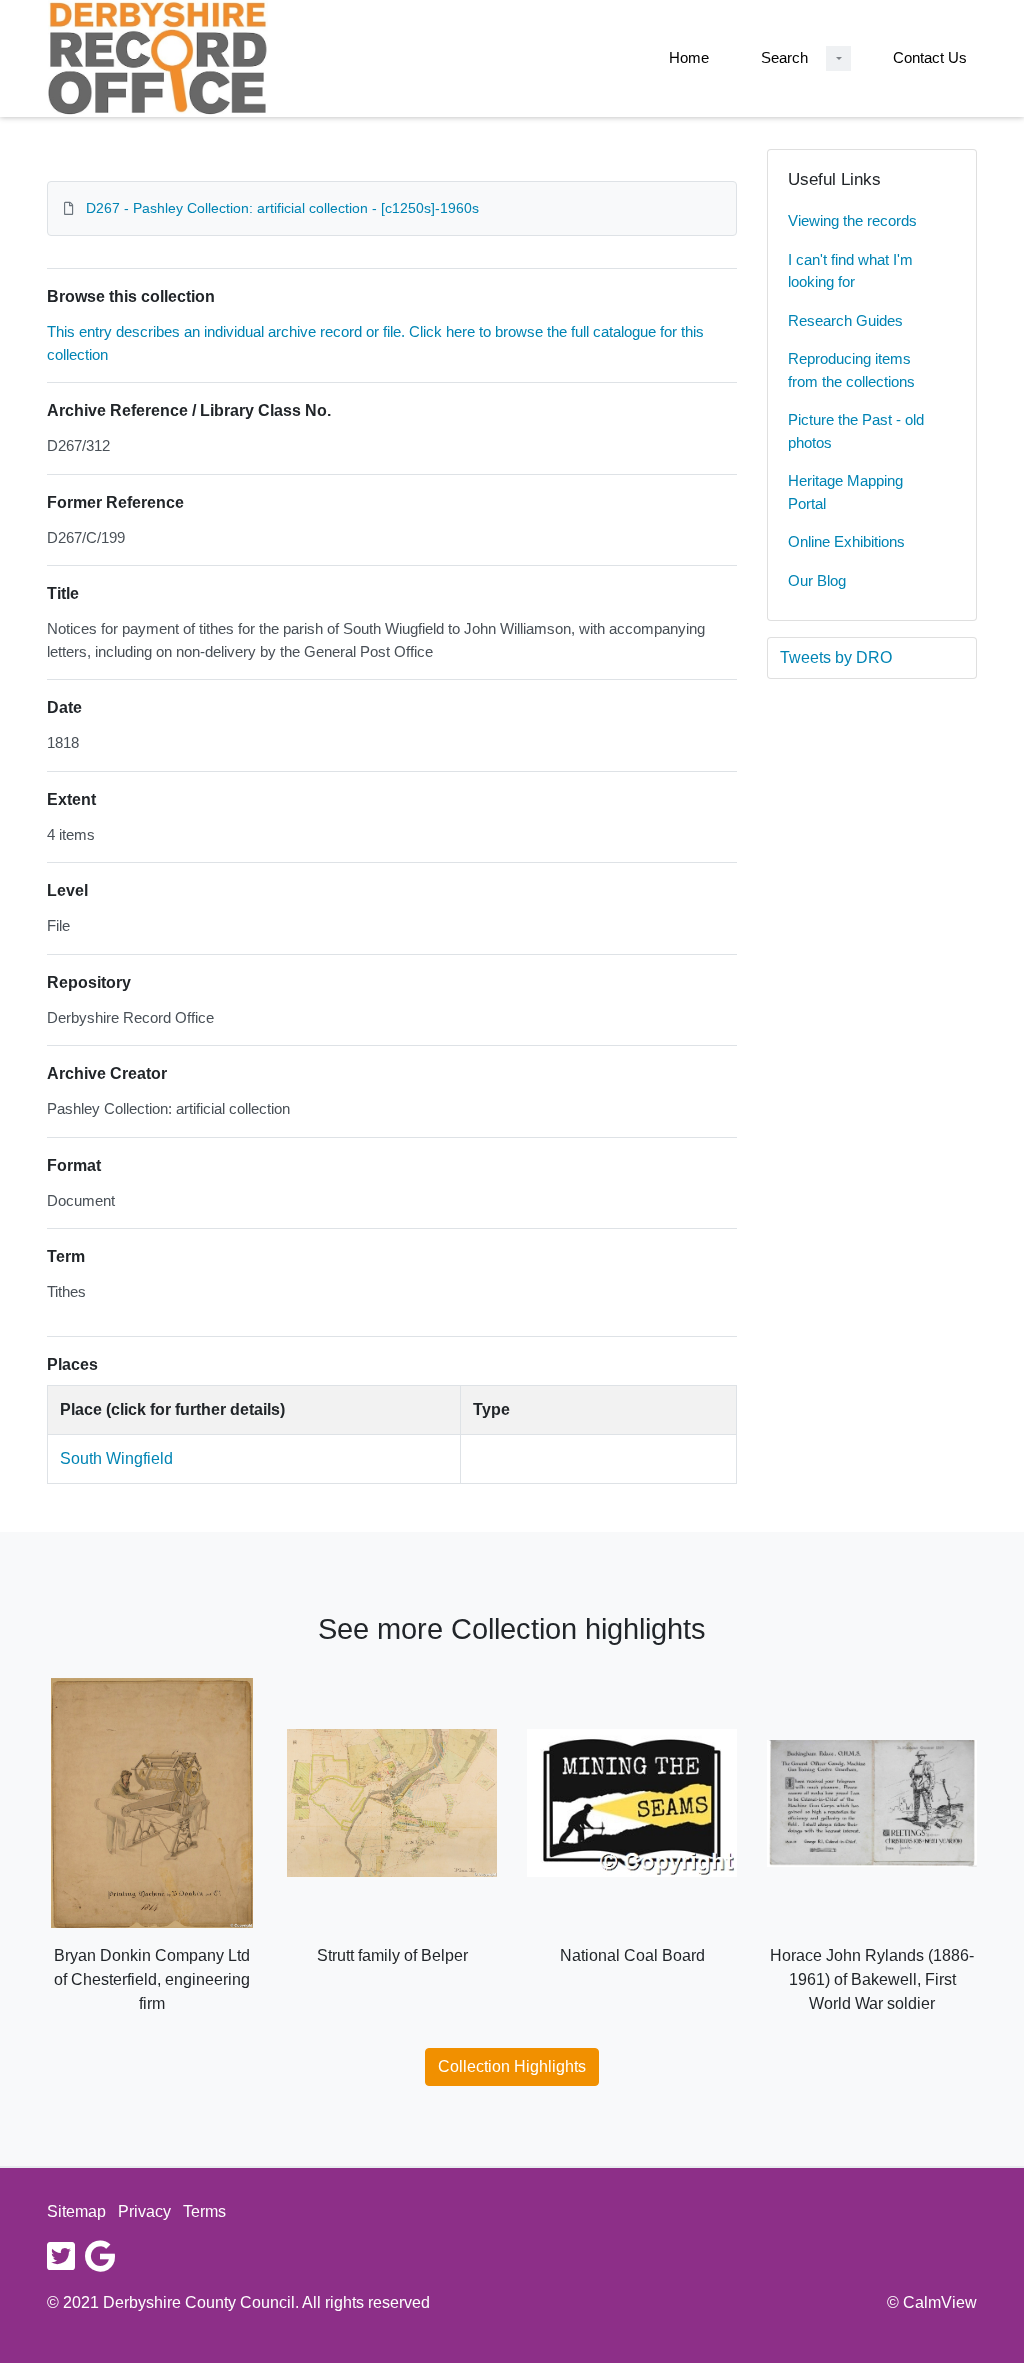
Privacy (144, 2211)
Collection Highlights (512, 2066)
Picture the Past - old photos (856, 431)
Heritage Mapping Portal (845, 492)
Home (689, 57)
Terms (204, 2211)
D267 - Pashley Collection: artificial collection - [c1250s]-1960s (282, 208)
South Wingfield (116, 1458)
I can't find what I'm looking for (850, 271)
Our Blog (817, 580)
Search (784, 57)
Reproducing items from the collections (851, 370)
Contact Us (930, 57)
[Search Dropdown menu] (838, 58)
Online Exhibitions (846, 541)
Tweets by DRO (836, 657)
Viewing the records (852, 220)
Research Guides (845, 320)
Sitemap (76, 2211)
